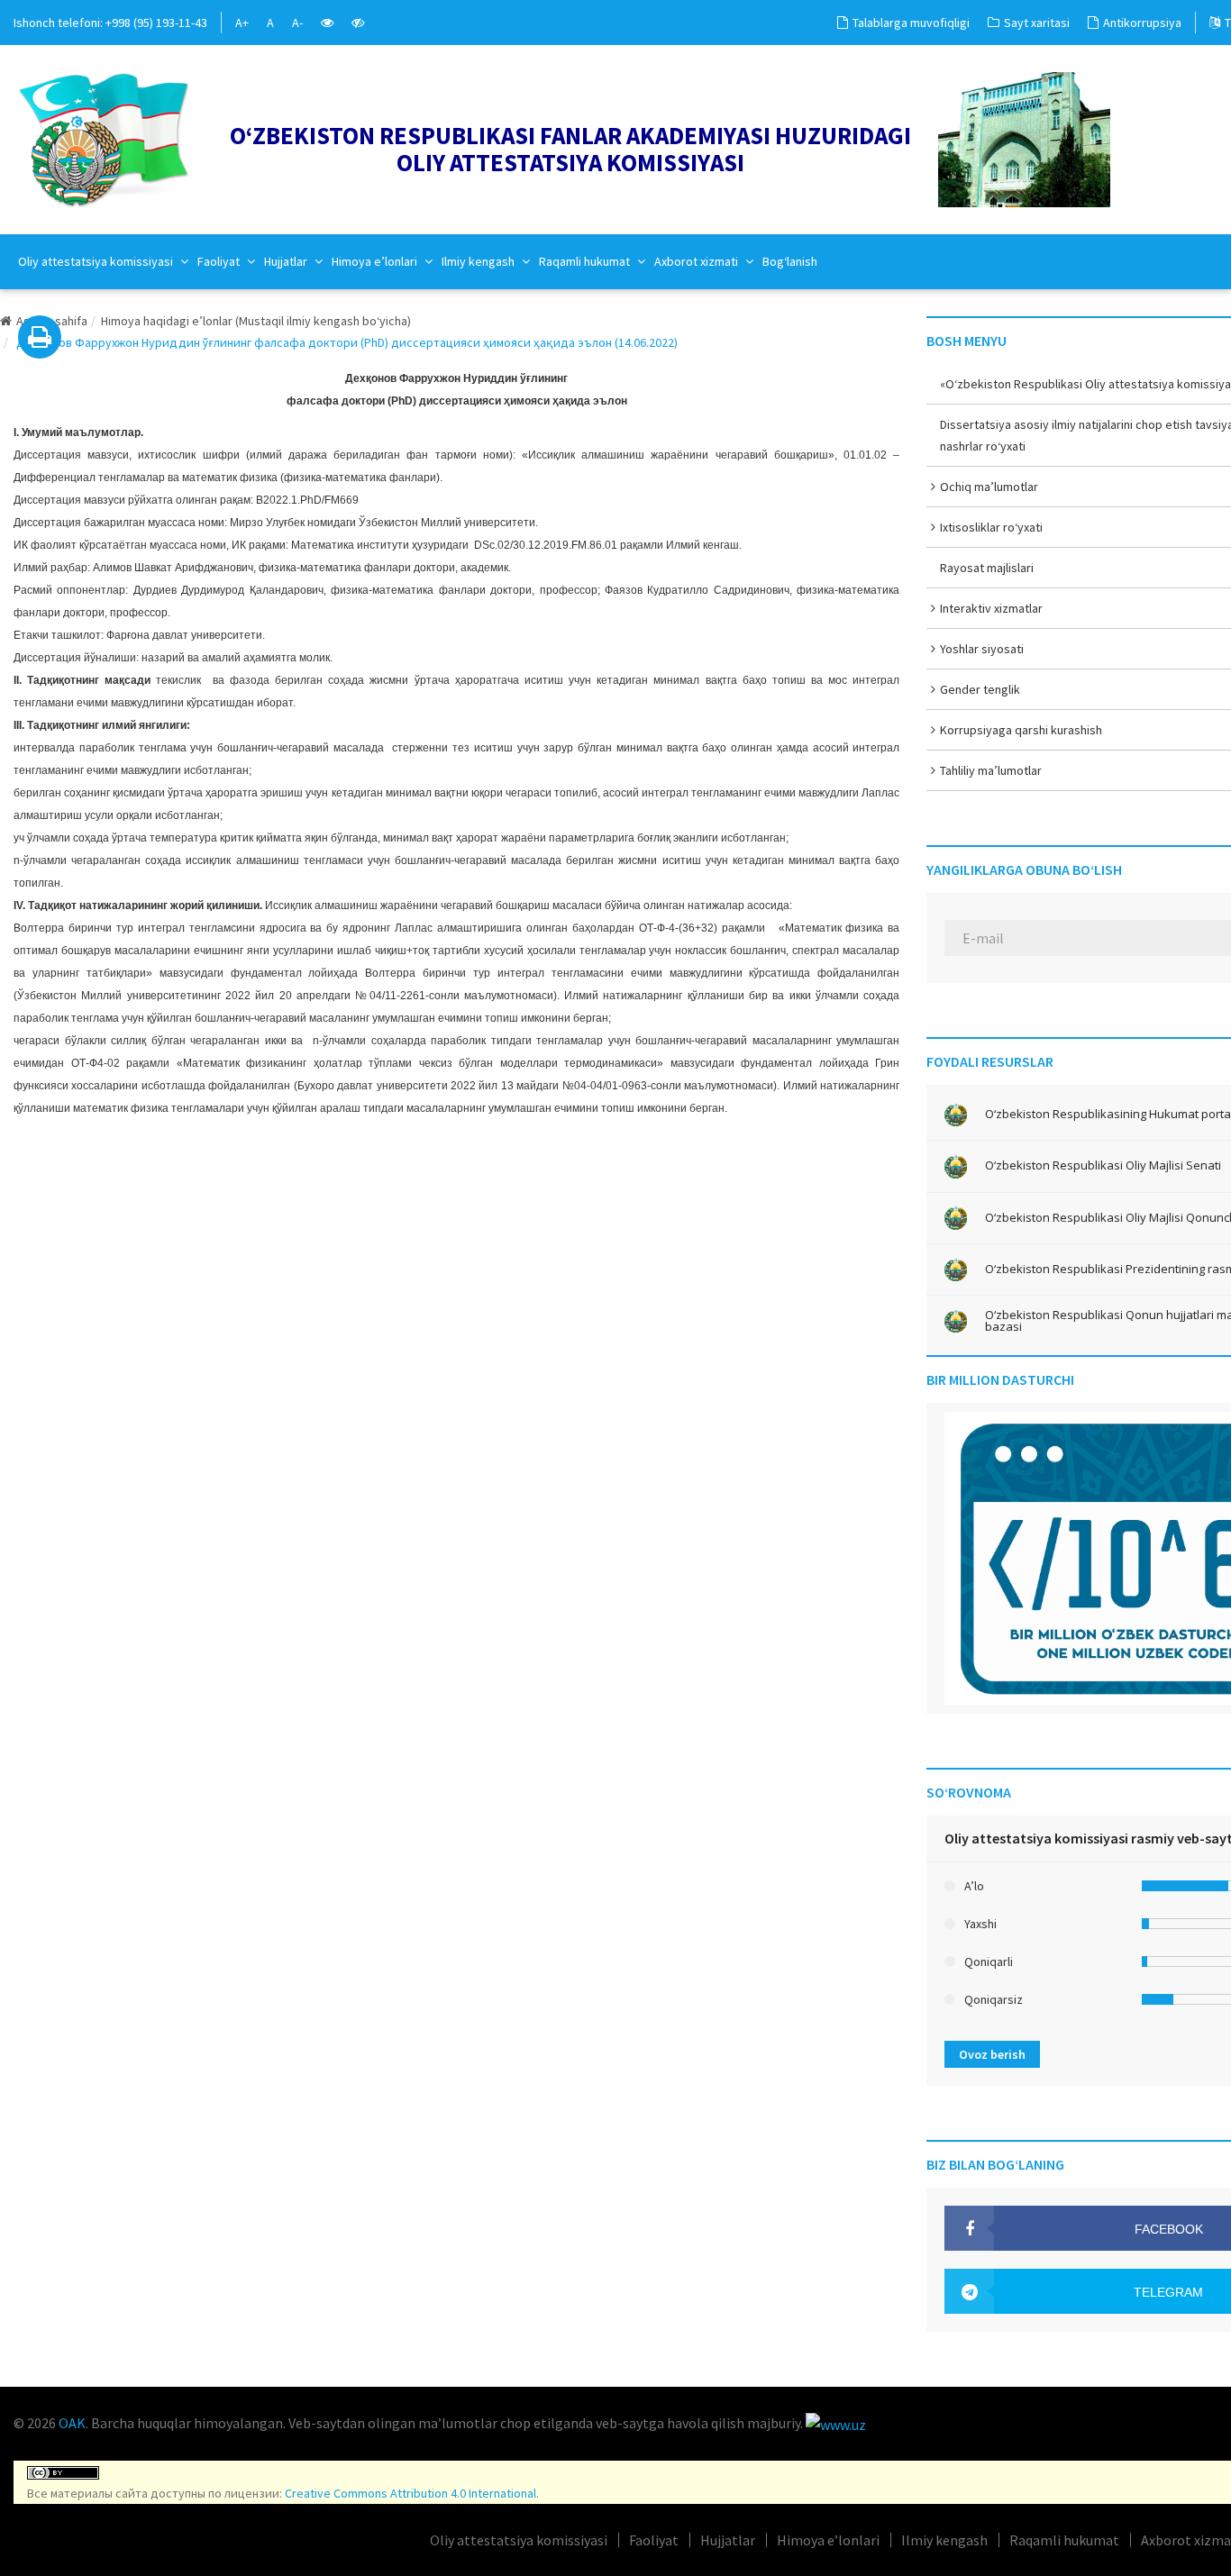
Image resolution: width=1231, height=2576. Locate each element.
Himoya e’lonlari (376, 261)
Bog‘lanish (790, 261)
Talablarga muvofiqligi (911, 23)
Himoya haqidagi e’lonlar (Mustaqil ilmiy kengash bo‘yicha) (256, 321)
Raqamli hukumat (586, 261)
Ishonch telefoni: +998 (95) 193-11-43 (110, 23)
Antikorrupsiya (1142, 23)
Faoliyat (220, 261)
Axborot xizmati (698, 261)
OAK (72, 2423)
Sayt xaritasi (1037, 23)
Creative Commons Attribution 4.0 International (410, 2493)
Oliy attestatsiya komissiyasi (97, 261)
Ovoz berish (992, 2054)
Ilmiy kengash (479, 261)
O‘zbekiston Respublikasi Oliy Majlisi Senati (1103, 1165)
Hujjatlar (287, 261)
